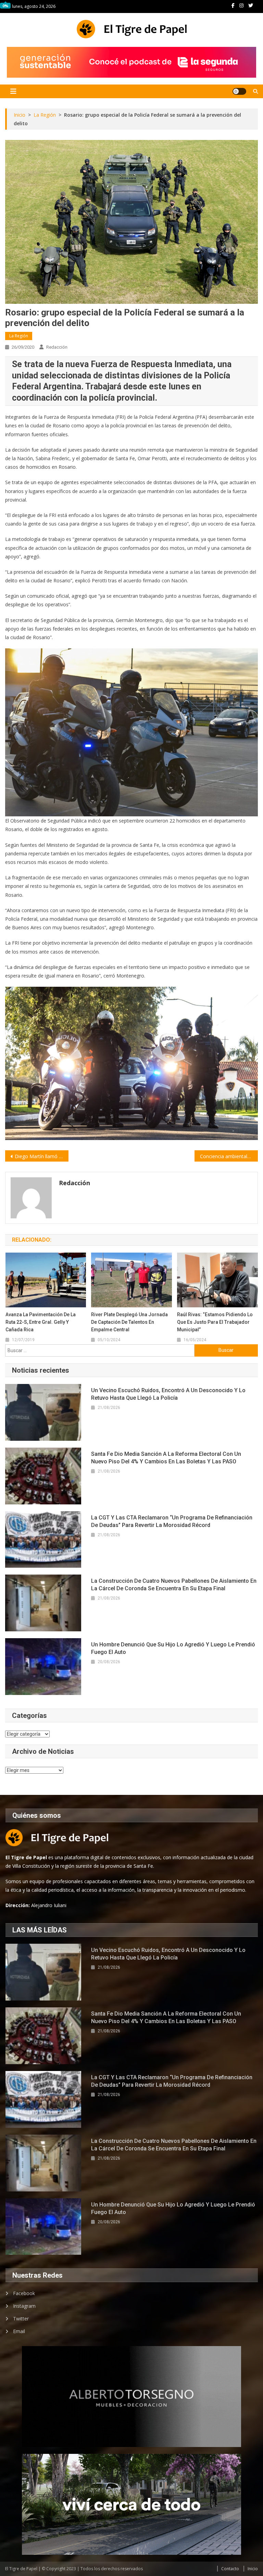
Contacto (230, 2569)
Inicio (253, 2569)
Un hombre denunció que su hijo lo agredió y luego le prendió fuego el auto (173, 1648)
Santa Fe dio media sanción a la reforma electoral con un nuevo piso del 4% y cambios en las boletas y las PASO (166, 1458)
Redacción (57, 347)
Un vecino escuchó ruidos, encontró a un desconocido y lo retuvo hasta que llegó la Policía (168, 1394)
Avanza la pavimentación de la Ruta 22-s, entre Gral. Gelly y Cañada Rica (41, 1322)
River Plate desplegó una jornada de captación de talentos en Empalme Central (129, 1322)
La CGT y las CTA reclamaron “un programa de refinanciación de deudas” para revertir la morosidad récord (172, 1521)
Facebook (24, 2293)
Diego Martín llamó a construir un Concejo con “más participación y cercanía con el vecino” (41, 1156)
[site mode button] (239, 91)
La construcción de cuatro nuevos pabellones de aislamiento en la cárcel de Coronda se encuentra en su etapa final (174, 1585)
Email (19, 2331)
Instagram (24, 2306)
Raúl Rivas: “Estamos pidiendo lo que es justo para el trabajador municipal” (215, 1322)
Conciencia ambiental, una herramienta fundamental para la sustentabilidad (229, 1156)
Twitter (21, 2319)
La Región (19, 336)
